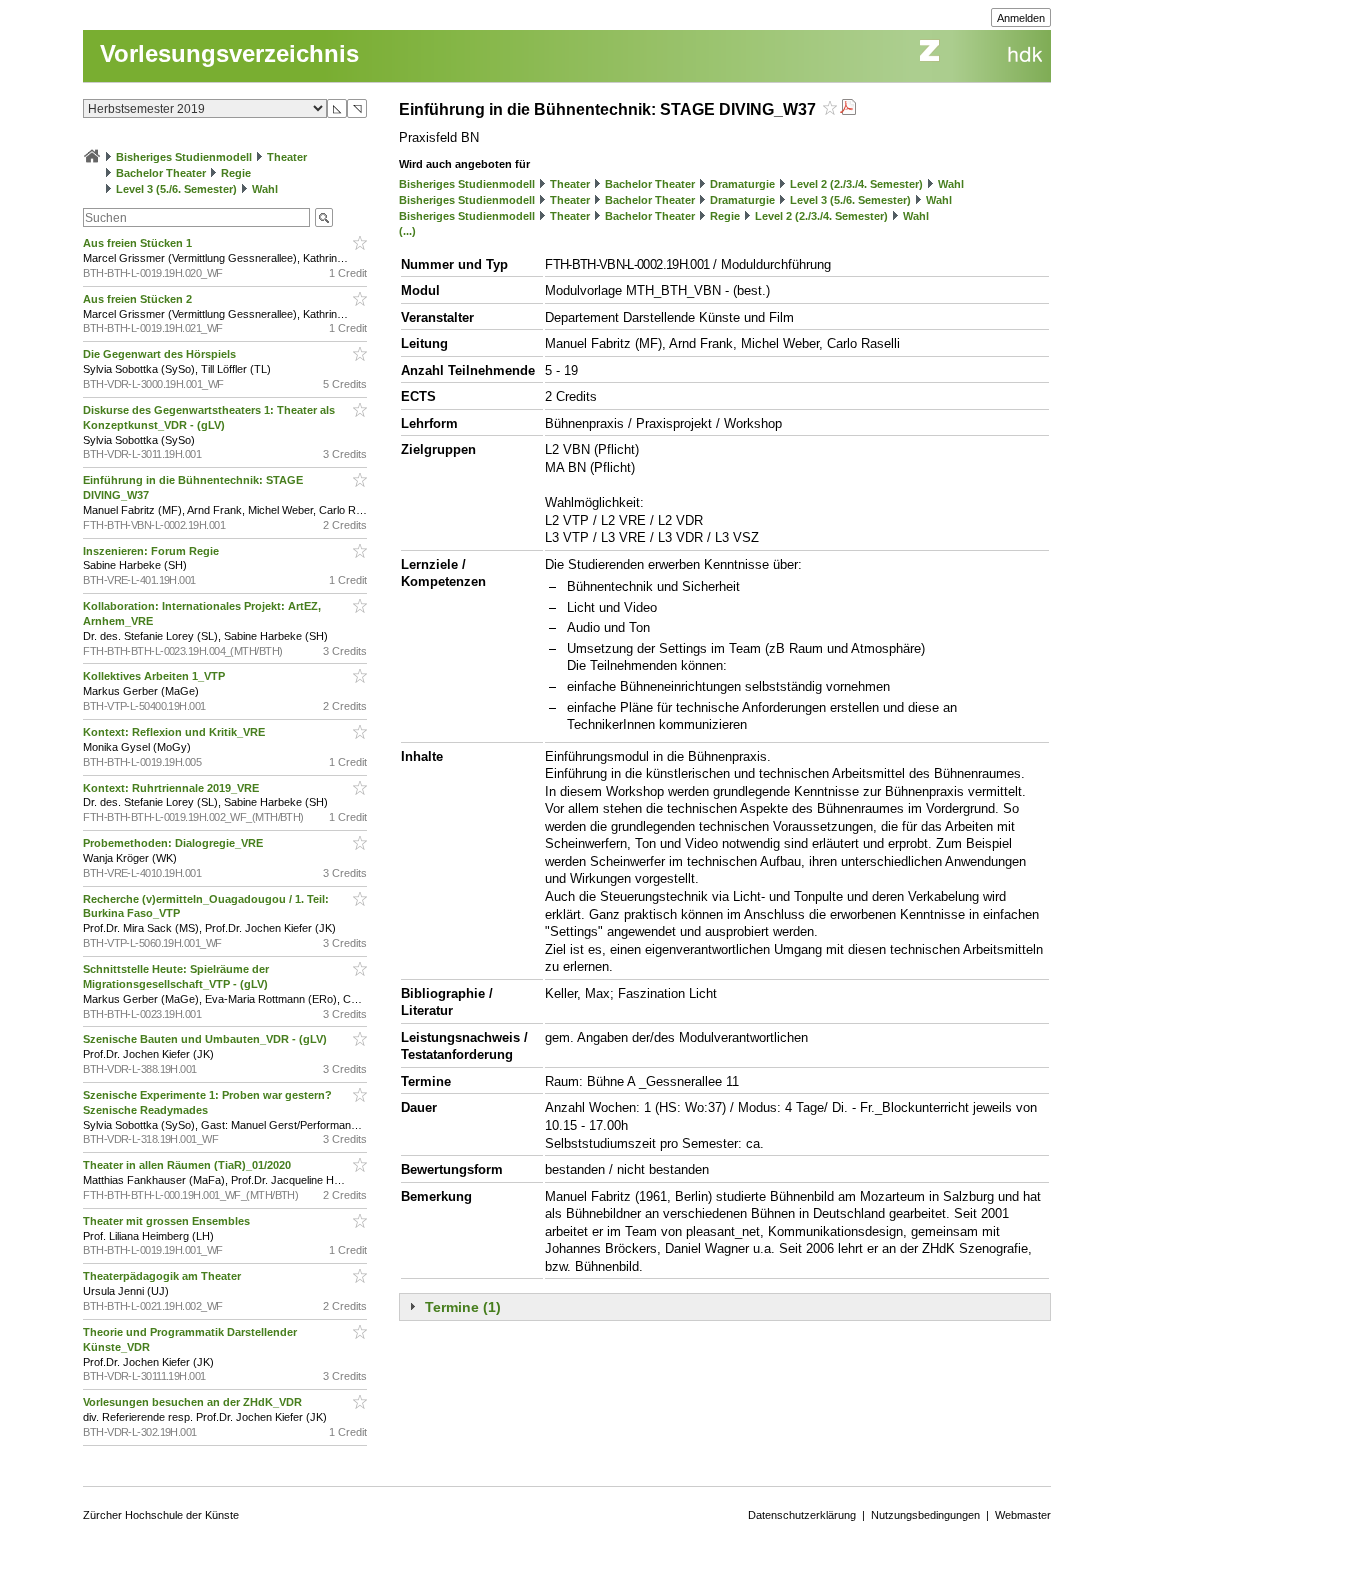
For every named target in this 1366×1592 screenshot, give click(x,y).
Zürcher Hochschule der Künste (161, 1515)
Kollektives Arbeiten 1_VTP (155, 676)
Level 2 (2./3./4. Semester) (856, 184)
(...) (407, 231)
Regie (236, 173)
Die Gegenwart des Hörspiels (161, 354)
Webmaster (1023, 1515)
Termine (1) (463, 1307)
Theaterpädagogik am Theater (163, 1276)
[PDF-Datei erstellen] (848, 109)
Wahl (265, 189)
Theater (287, 157)
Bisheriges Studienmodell (184, 157)
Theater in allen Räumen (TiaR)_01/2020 (188, 1165)
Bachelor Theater (161, 173)
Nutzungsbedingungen (925, 1515)
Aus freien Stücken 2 (139, 299)
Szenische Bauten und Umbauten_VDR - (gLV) (206, 1039)
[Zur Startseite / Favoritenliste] (92, 157)
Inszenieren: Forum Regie (152, 551)
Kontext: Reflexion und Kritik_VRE (175, 732)
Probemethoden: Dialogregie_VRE (174, 843)
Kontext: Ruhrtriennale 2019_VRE (172, 788)
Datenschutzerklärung (802, 1515)
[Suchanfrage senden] (324, 217)
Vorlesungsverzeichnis (229, 53)
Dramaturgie (742, 184)
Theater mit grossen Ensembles (168, 1221)
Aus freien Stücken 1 (139, 243)
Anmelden (1021, 18)
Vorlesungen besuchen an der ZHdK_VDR (194, 1402)
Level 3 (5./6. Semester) (176, 189)
